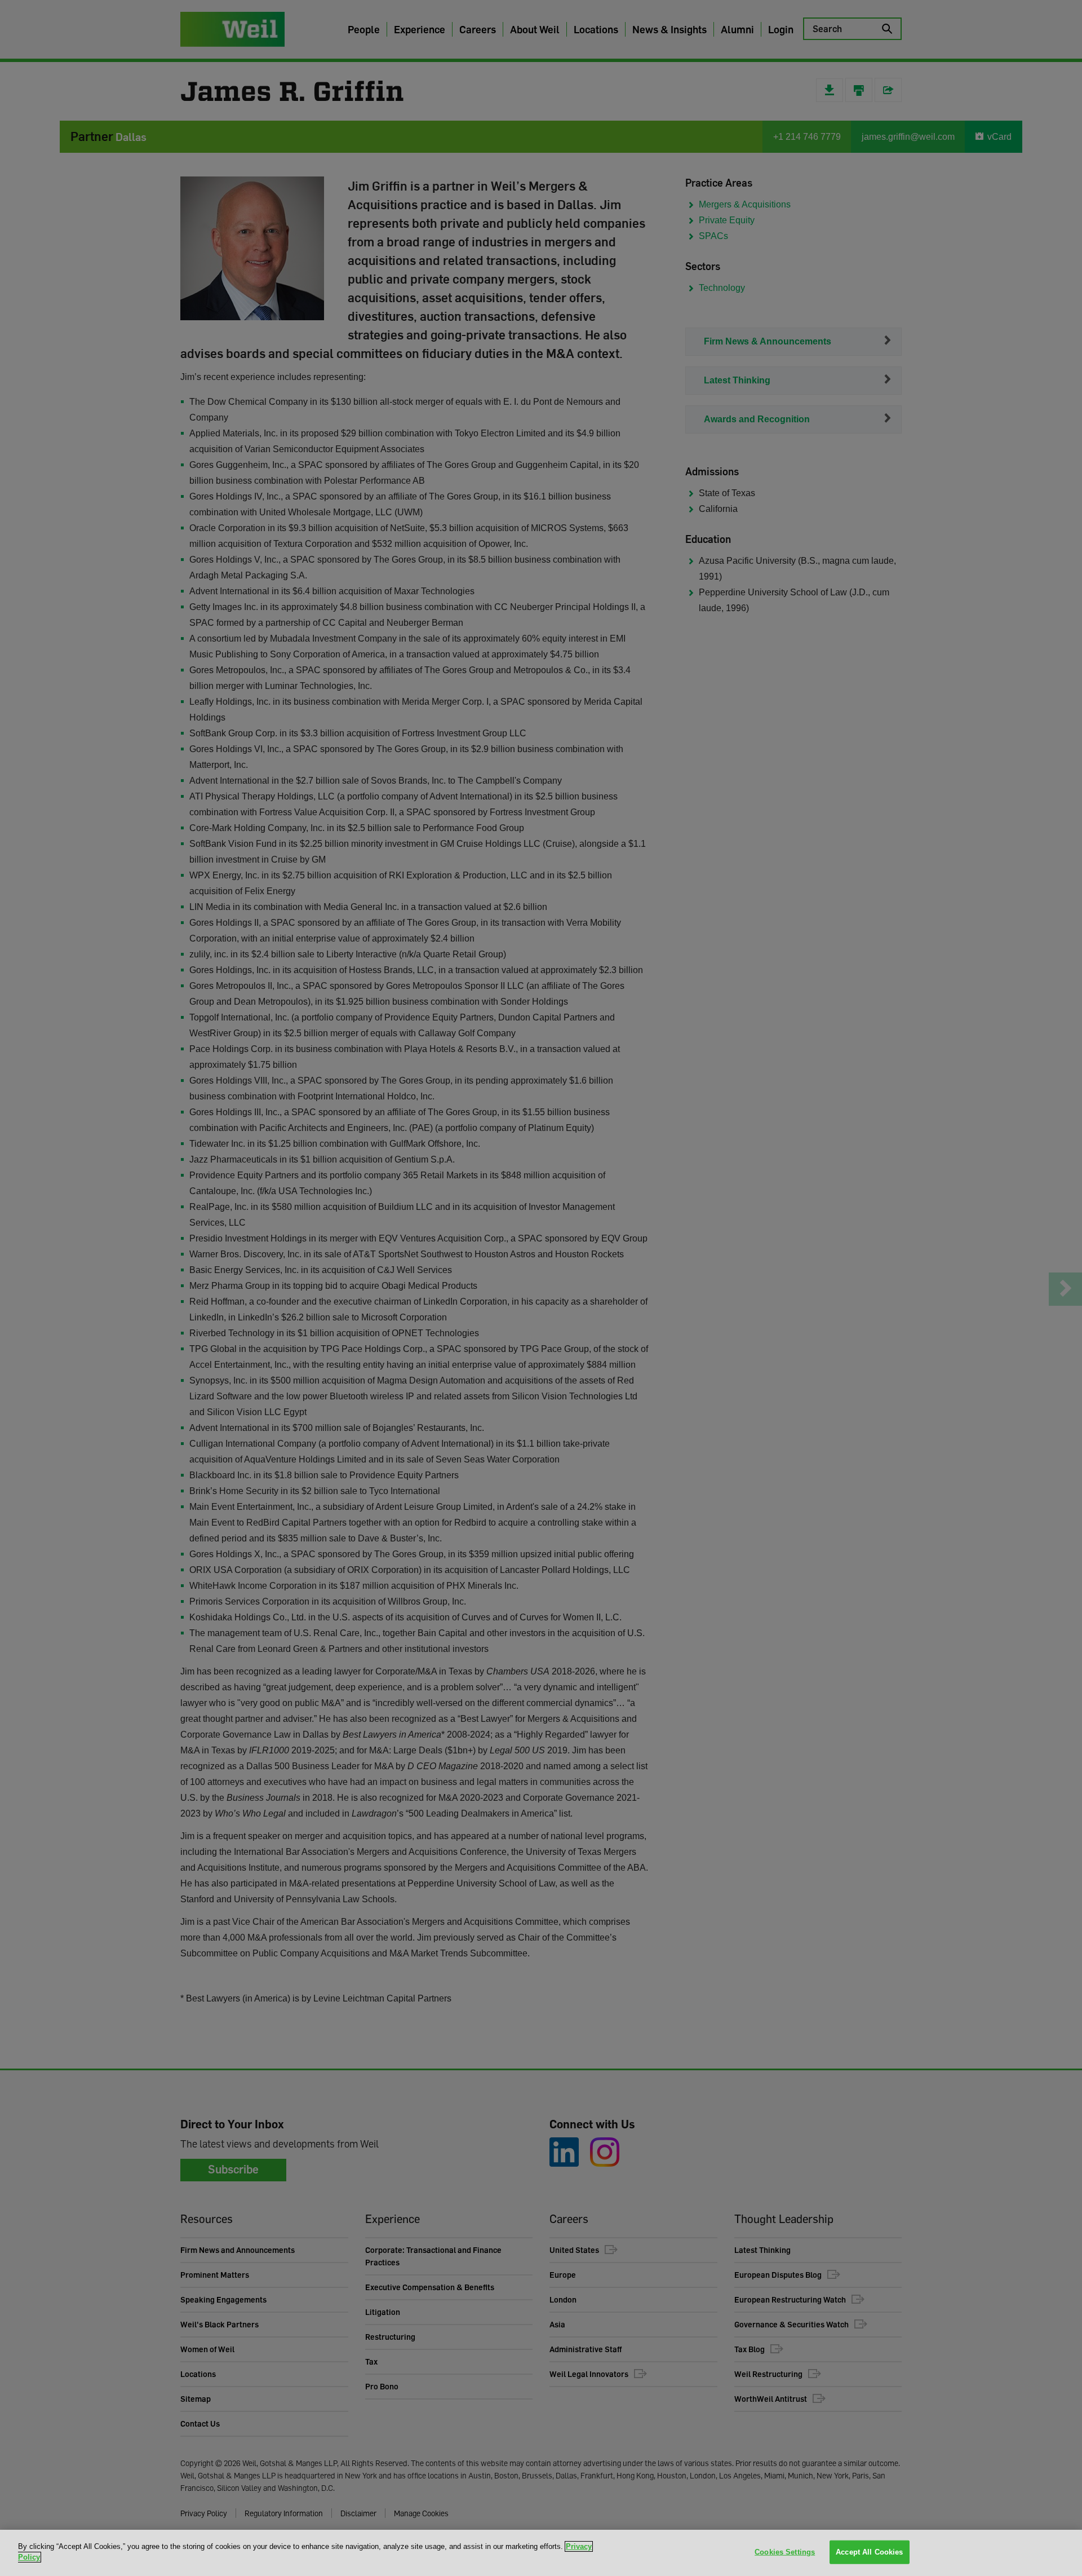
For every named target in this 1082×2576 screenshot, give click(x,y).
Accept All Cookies (869, 2552)
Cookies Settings (785, 2552)
